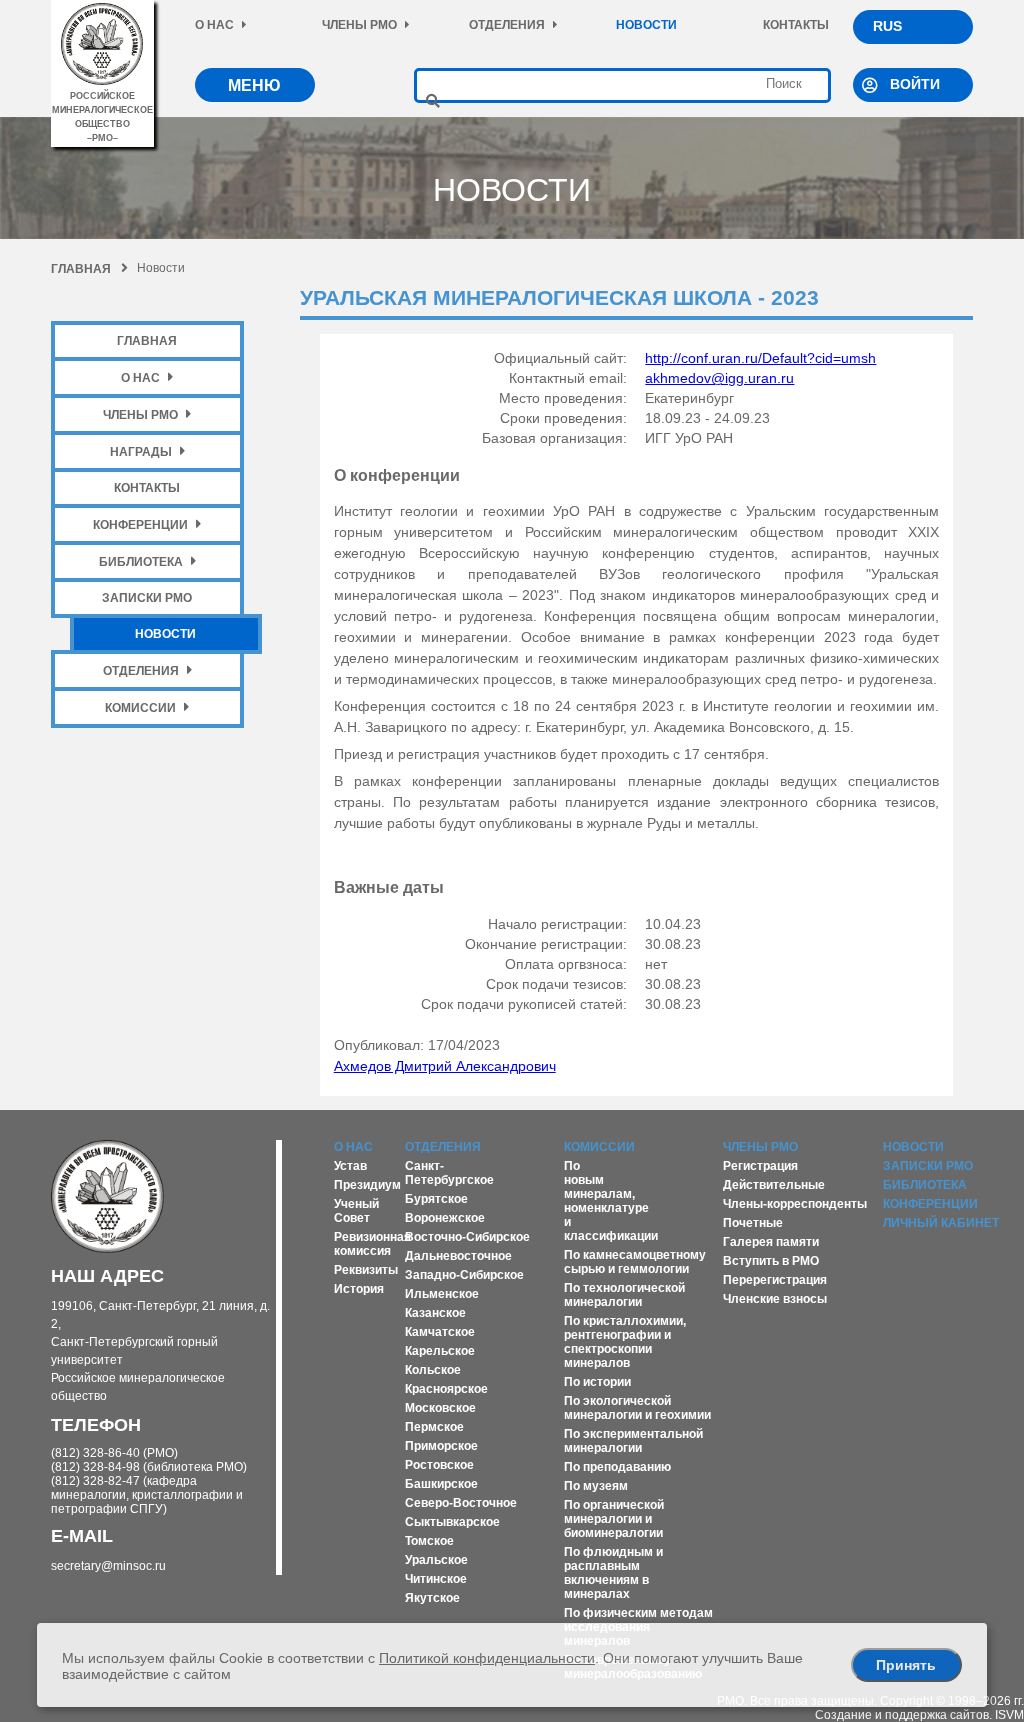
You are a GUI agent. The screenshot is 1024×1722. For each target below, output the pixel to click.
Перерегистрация (775, 1280)
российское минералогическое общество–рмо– (102, 117)
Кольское (433, 1370)
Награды (141, 452)
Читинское (436, 1579)
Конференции (140, 525)
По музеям (596, 1486)
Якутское (432, 1598)
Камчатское (440, 1332)
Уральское (436, 1560)
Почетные (753, 1223)
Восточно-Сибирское (467, 1237)
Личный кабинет (941, 1223)
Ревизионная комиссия (372, 1244)
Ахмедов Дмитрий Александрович (445, 1066)
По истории (597, 1382)
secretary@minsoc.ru (108, 1566)
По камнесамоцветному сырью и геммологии (635, 1262)
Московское (440, 1408)
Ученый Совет (356, 1211)
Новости (646, 25)
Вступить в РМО (771, 1261)
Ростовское (439, 1465)
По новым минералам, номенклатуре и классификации (611, 1201)
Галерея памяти (771, 1242)
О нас (214, 25)
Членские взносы (775, 1299)
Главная (81, 269)
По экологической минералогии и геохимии (637, 1408)
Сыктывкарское (452, 1522)
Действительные (774, 1185)
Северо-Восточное (461, 1503)
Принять (906, 1665)
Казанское (435, 1313)
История (359, 1289)
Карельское (440, 1351)
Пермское (434, 1427)
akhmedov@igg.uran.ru (719, 378)
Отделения (507, 25)
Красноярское (446, 1389)
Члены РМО (359, 25)
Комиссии (140, 708)
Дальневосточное (458, 1256)
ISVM (1009, 1715)
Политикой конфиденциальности (487, 1658)
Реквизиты (366, 1270)
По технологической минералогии (624, 1295)
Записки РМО (147, 598)
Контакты (796, 25)
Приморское (441, 1446)
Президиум (367, 1185)
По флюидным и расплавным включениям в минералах (613, 1573)
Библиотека (141, 562)
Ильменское (442, 1294)
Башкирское (441, 1484)
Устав (350, 1166)
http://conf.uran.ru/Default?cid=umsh (760, 358)
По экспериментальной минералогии (633, 1441)
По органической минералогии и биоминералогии (614, 1519)
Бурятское (436, 1199)
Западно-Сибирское (464, 1275)
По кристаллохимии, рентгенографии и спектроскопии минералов (625, 1342)
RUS (887, 26)
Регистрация (760, 1166)
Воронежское (445, 1218)
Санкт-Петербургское (449, 1173)
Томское (429, 1541)
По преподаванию (617, 1467)
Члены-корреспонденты (795, 1204)
